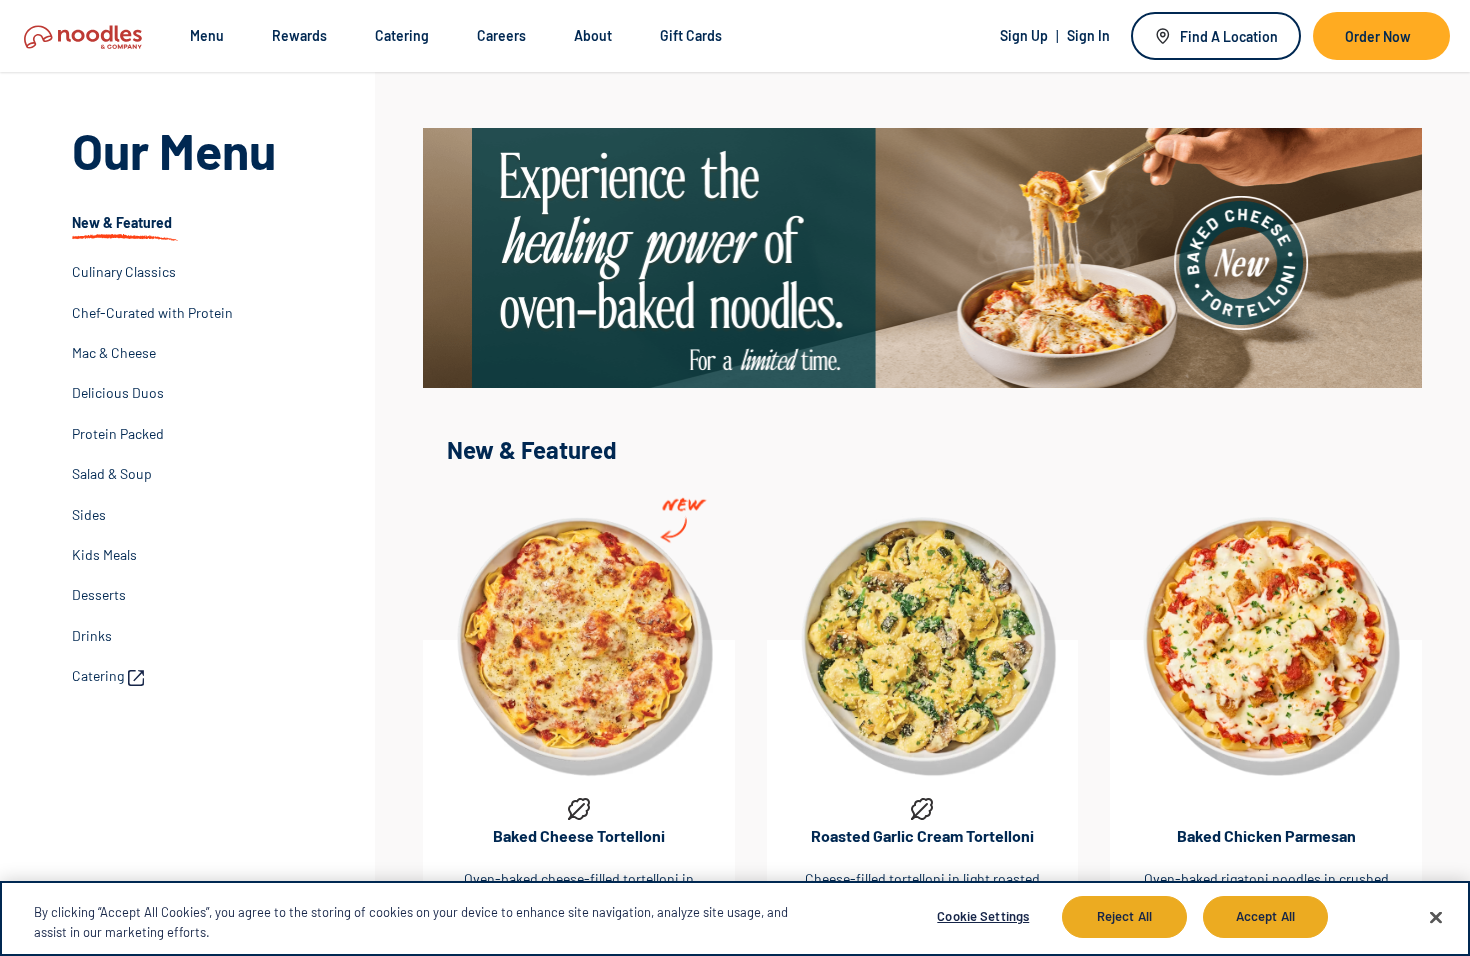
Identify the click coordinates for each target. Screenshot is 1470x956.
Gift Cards (691, 35)
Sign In (1088, 35)
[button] (125, 228)
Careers (501, 35)
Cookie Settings (983, 916)
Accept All (1265, 916)
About (593, 35)
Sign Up (1024, 35)
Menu (207, 35)
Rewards (299, 35)
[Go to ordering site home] (83, 35)
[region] (735, 918)
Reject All (1124, 916)
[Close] (1436, 917)
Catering (402, 35)
